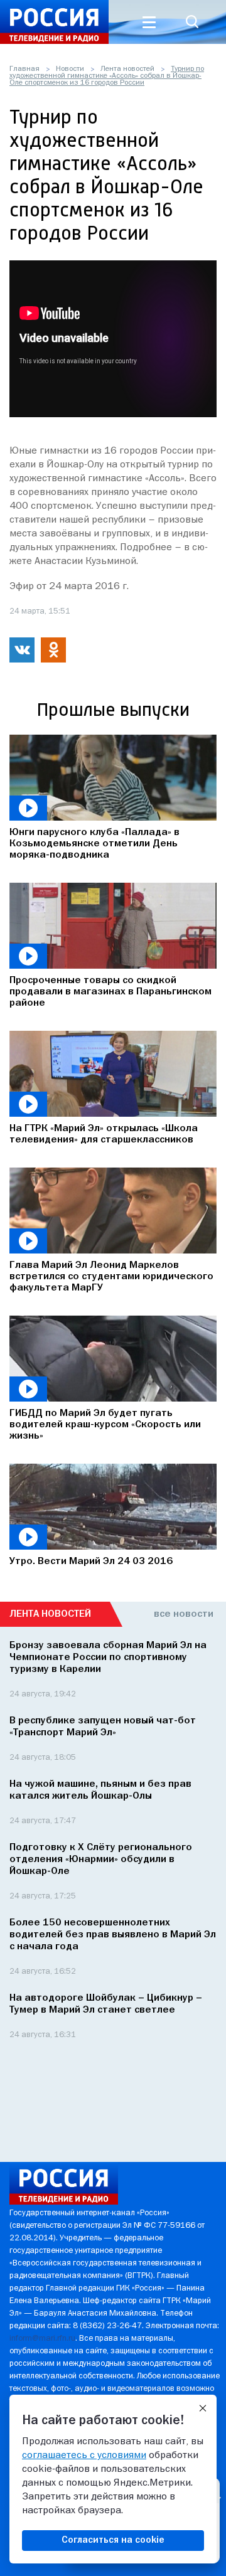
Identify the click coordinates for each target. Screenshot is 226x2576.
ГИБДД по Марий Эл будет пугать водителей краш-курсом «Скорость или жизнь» (105, 1425)
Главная (24, 69)
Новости (70, 69)
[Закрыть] (203, 2408)
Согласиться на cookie (113, 2540)
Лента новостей (127, 69)
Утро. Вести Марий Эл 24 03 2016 (91, 1562)
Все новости (184, 1614)
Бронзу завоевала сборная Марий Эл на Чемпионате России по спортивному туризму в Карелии (108, 1658)
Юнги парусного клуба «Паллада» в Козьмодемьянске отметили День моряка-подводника (94, 844)
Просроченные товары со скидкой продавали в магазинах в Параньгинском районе (110, 992)
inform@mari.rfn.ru (42, 2339)
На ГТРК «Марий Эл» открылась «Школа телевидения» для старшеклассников (104, 1134)
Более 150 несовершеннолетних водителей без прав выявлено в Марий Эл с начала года (113, 1935)
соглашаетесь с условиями (84, 2456)
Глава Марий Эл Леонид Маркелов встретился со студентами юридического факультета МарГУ (111, 1277)
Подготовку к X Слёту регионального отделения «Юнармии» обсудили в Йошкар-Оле (101, 1860)
